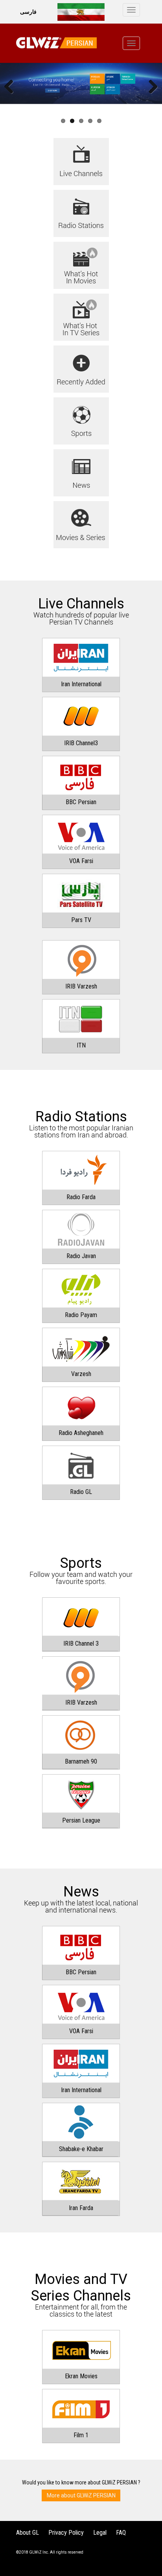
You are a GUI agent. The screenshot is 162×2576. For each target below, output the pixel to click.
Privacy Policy (66, 2533)
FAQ (121, 2533)
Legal (100, 2533)
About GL (28, 2533)
